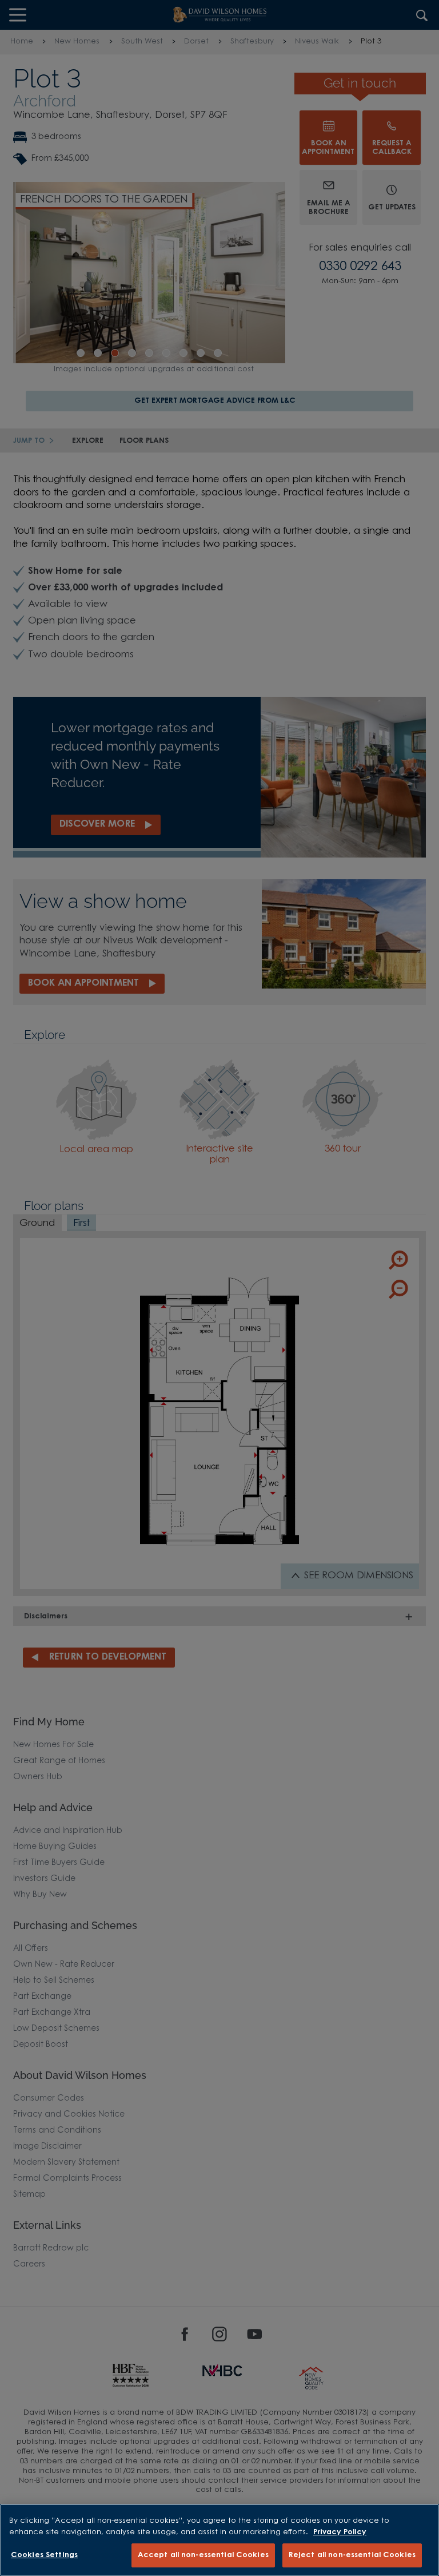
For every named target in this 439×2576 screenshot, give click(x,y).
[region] (219, 2540)
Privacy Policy (340, 2532)
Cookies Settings (44, 2555)
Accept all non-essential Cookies (203, 2555)
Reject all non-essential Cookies (352, 2555)
